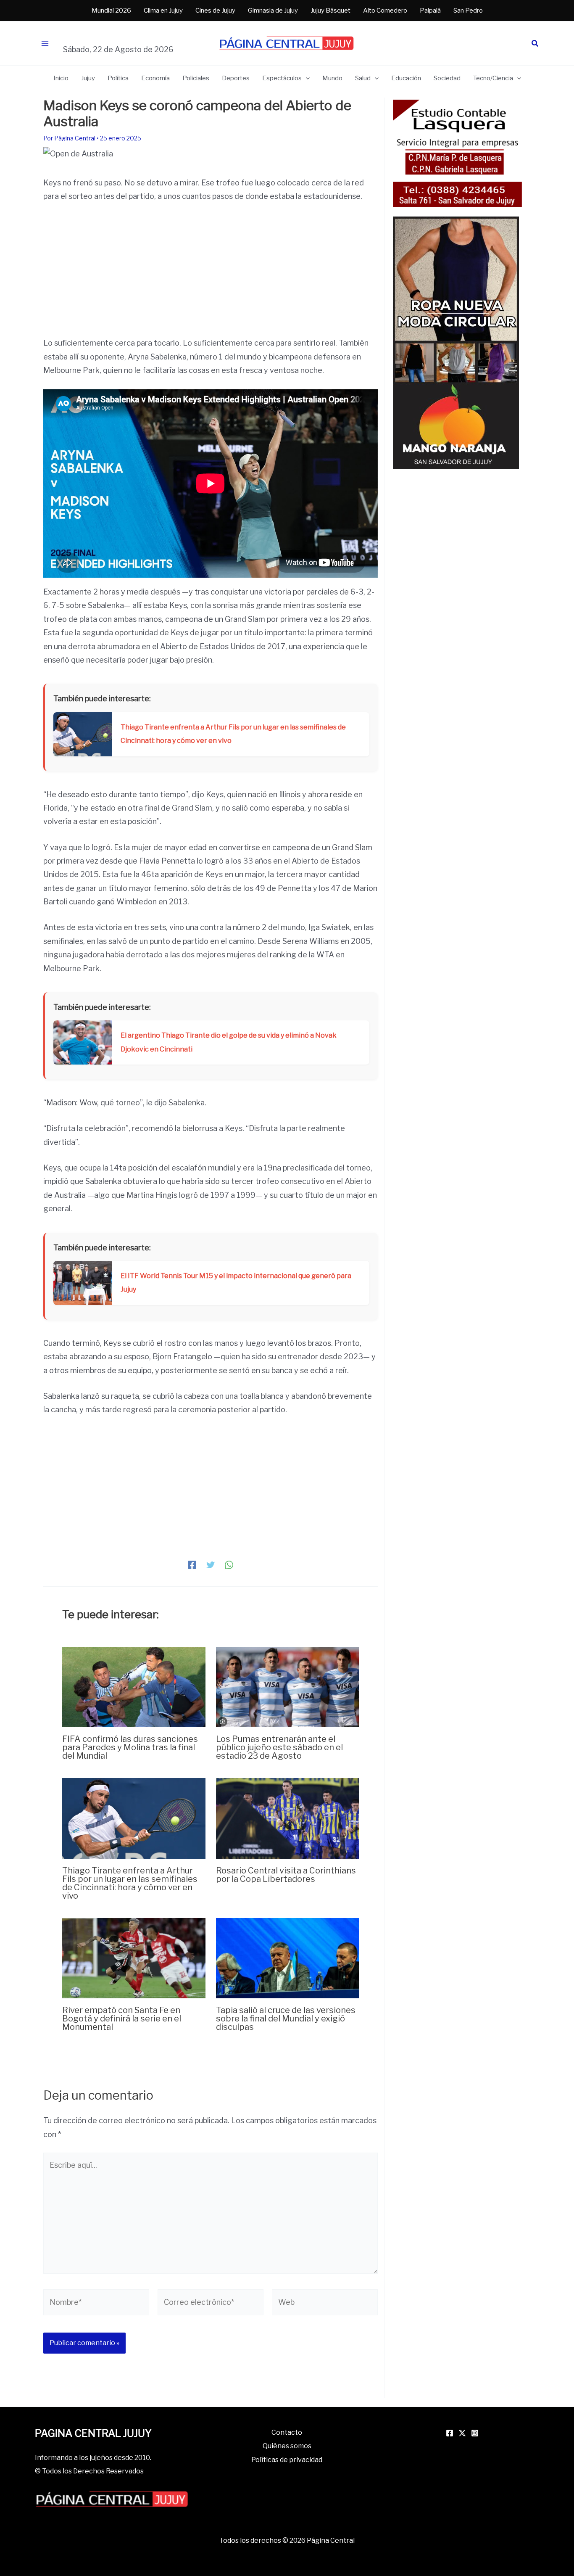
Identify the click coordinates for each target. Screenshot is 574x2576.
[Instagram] (475, 2433)
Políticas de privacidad (287, 2460)
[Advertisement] (211, 274)
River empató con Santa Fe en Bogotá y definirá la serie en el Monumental (122, 2019)
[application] (306, 78)
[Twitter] (211, 1564)
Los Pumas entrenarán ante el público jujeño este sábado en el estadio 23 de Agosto (279, 1747)
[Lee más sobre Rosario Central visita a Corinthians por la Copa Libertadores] (288, 1818)
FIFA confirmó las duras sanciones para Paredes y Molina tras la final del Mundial (130, 1747)
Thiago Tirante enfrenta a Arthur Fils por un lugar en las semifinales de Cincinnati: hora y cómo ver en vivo (130, 1883)
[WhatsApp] (229, 1564)
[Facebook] (192, 1564)
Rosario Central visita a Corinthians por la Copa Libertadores (286, 1875)
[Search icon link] (535, 44)
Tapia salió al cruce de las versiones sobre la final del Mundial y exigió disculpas (286, 2019)
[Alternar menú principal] (45, 44)
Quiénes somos (287, 2446)
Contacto (287, 2432)
